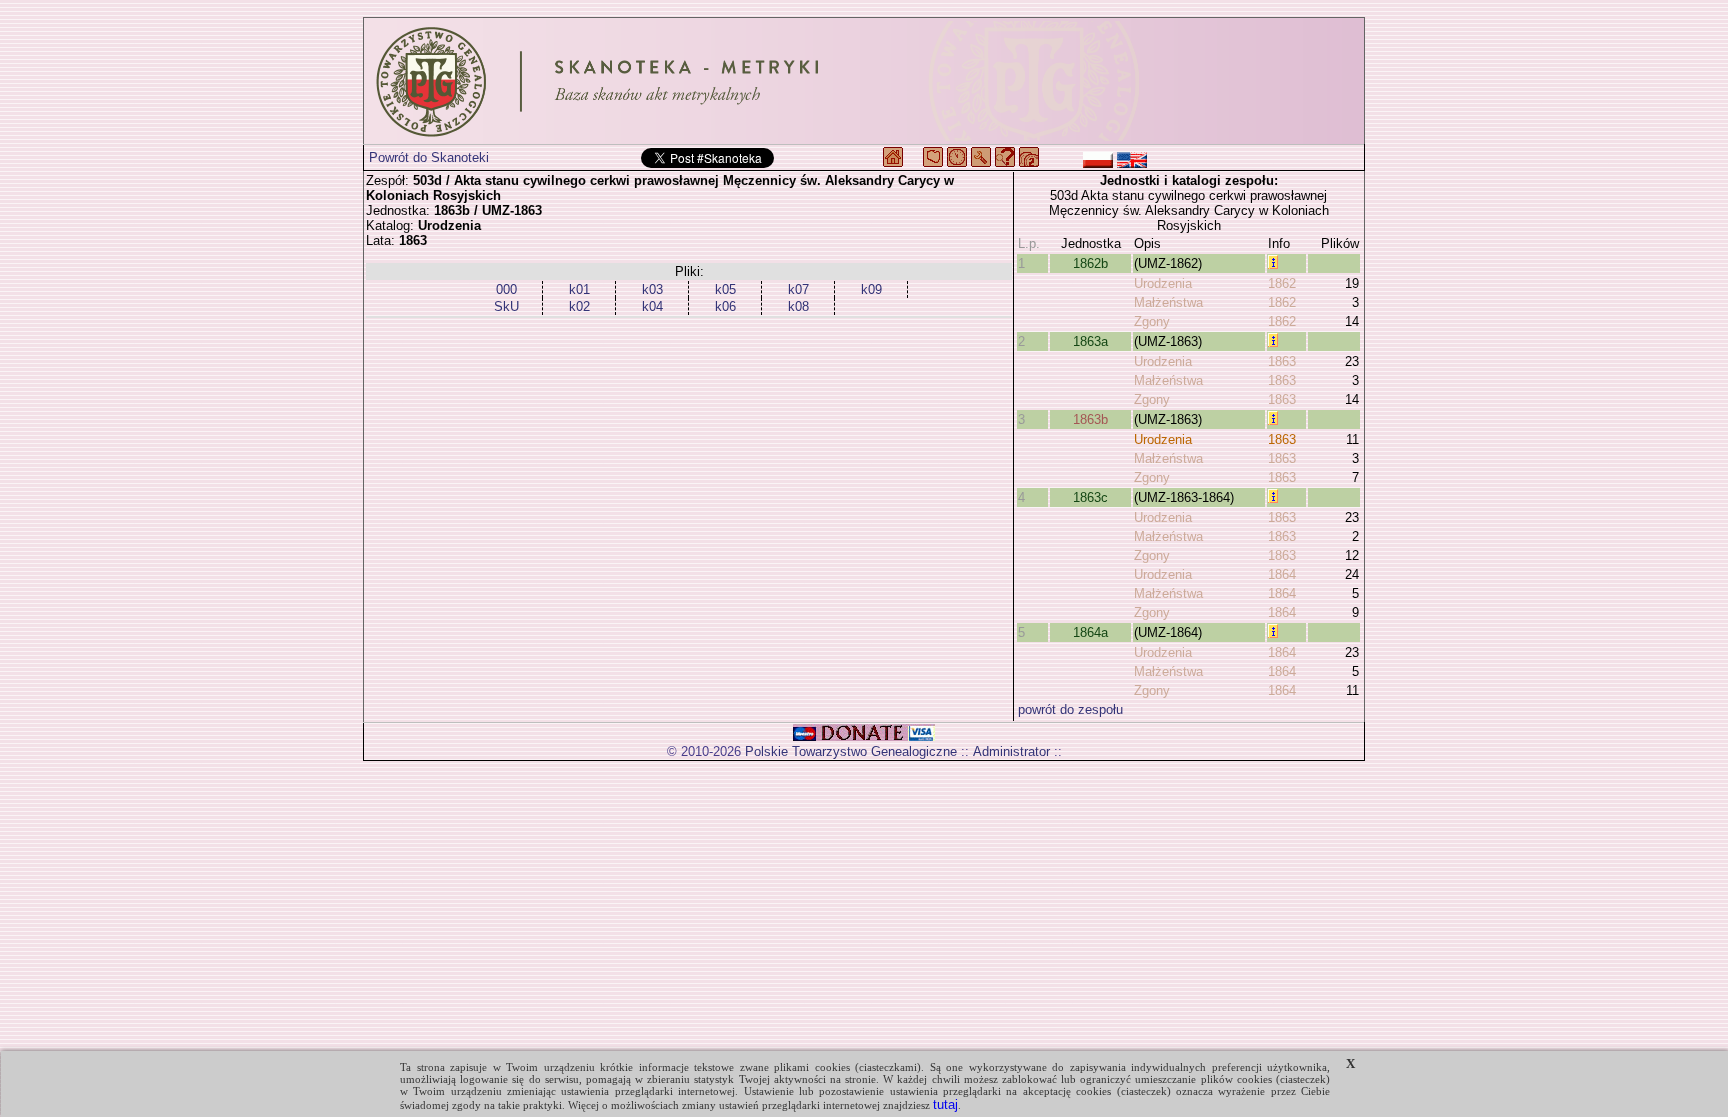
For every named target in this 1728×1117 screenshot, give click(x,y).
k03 (652, 289)
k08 (798, 306)
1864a (1090, 632)
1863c (1090, 497)
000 (506, 289)
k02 (579, 306)
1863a (1090, 341)
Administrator (1011, 751)
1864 (1282, 574)
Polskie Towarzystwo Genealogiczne (851, 751)
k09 (871, 289)
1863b (1090, 419)
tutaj (945, 1104)
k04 (652, 306)
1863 (1282, 361)
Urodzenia (1163, 283)
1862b (1090, 263)
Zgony (1152, 321)
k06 (725, 306)
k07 (798, 289)
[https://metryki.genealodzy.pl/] (864, 81)
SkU (506, 306)
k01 (579, 289)
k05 (725, 289)
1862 (1282, 283)
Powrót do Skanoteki (429, 157)
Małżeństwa (1168, 302)
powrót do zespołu (1070, 709)
